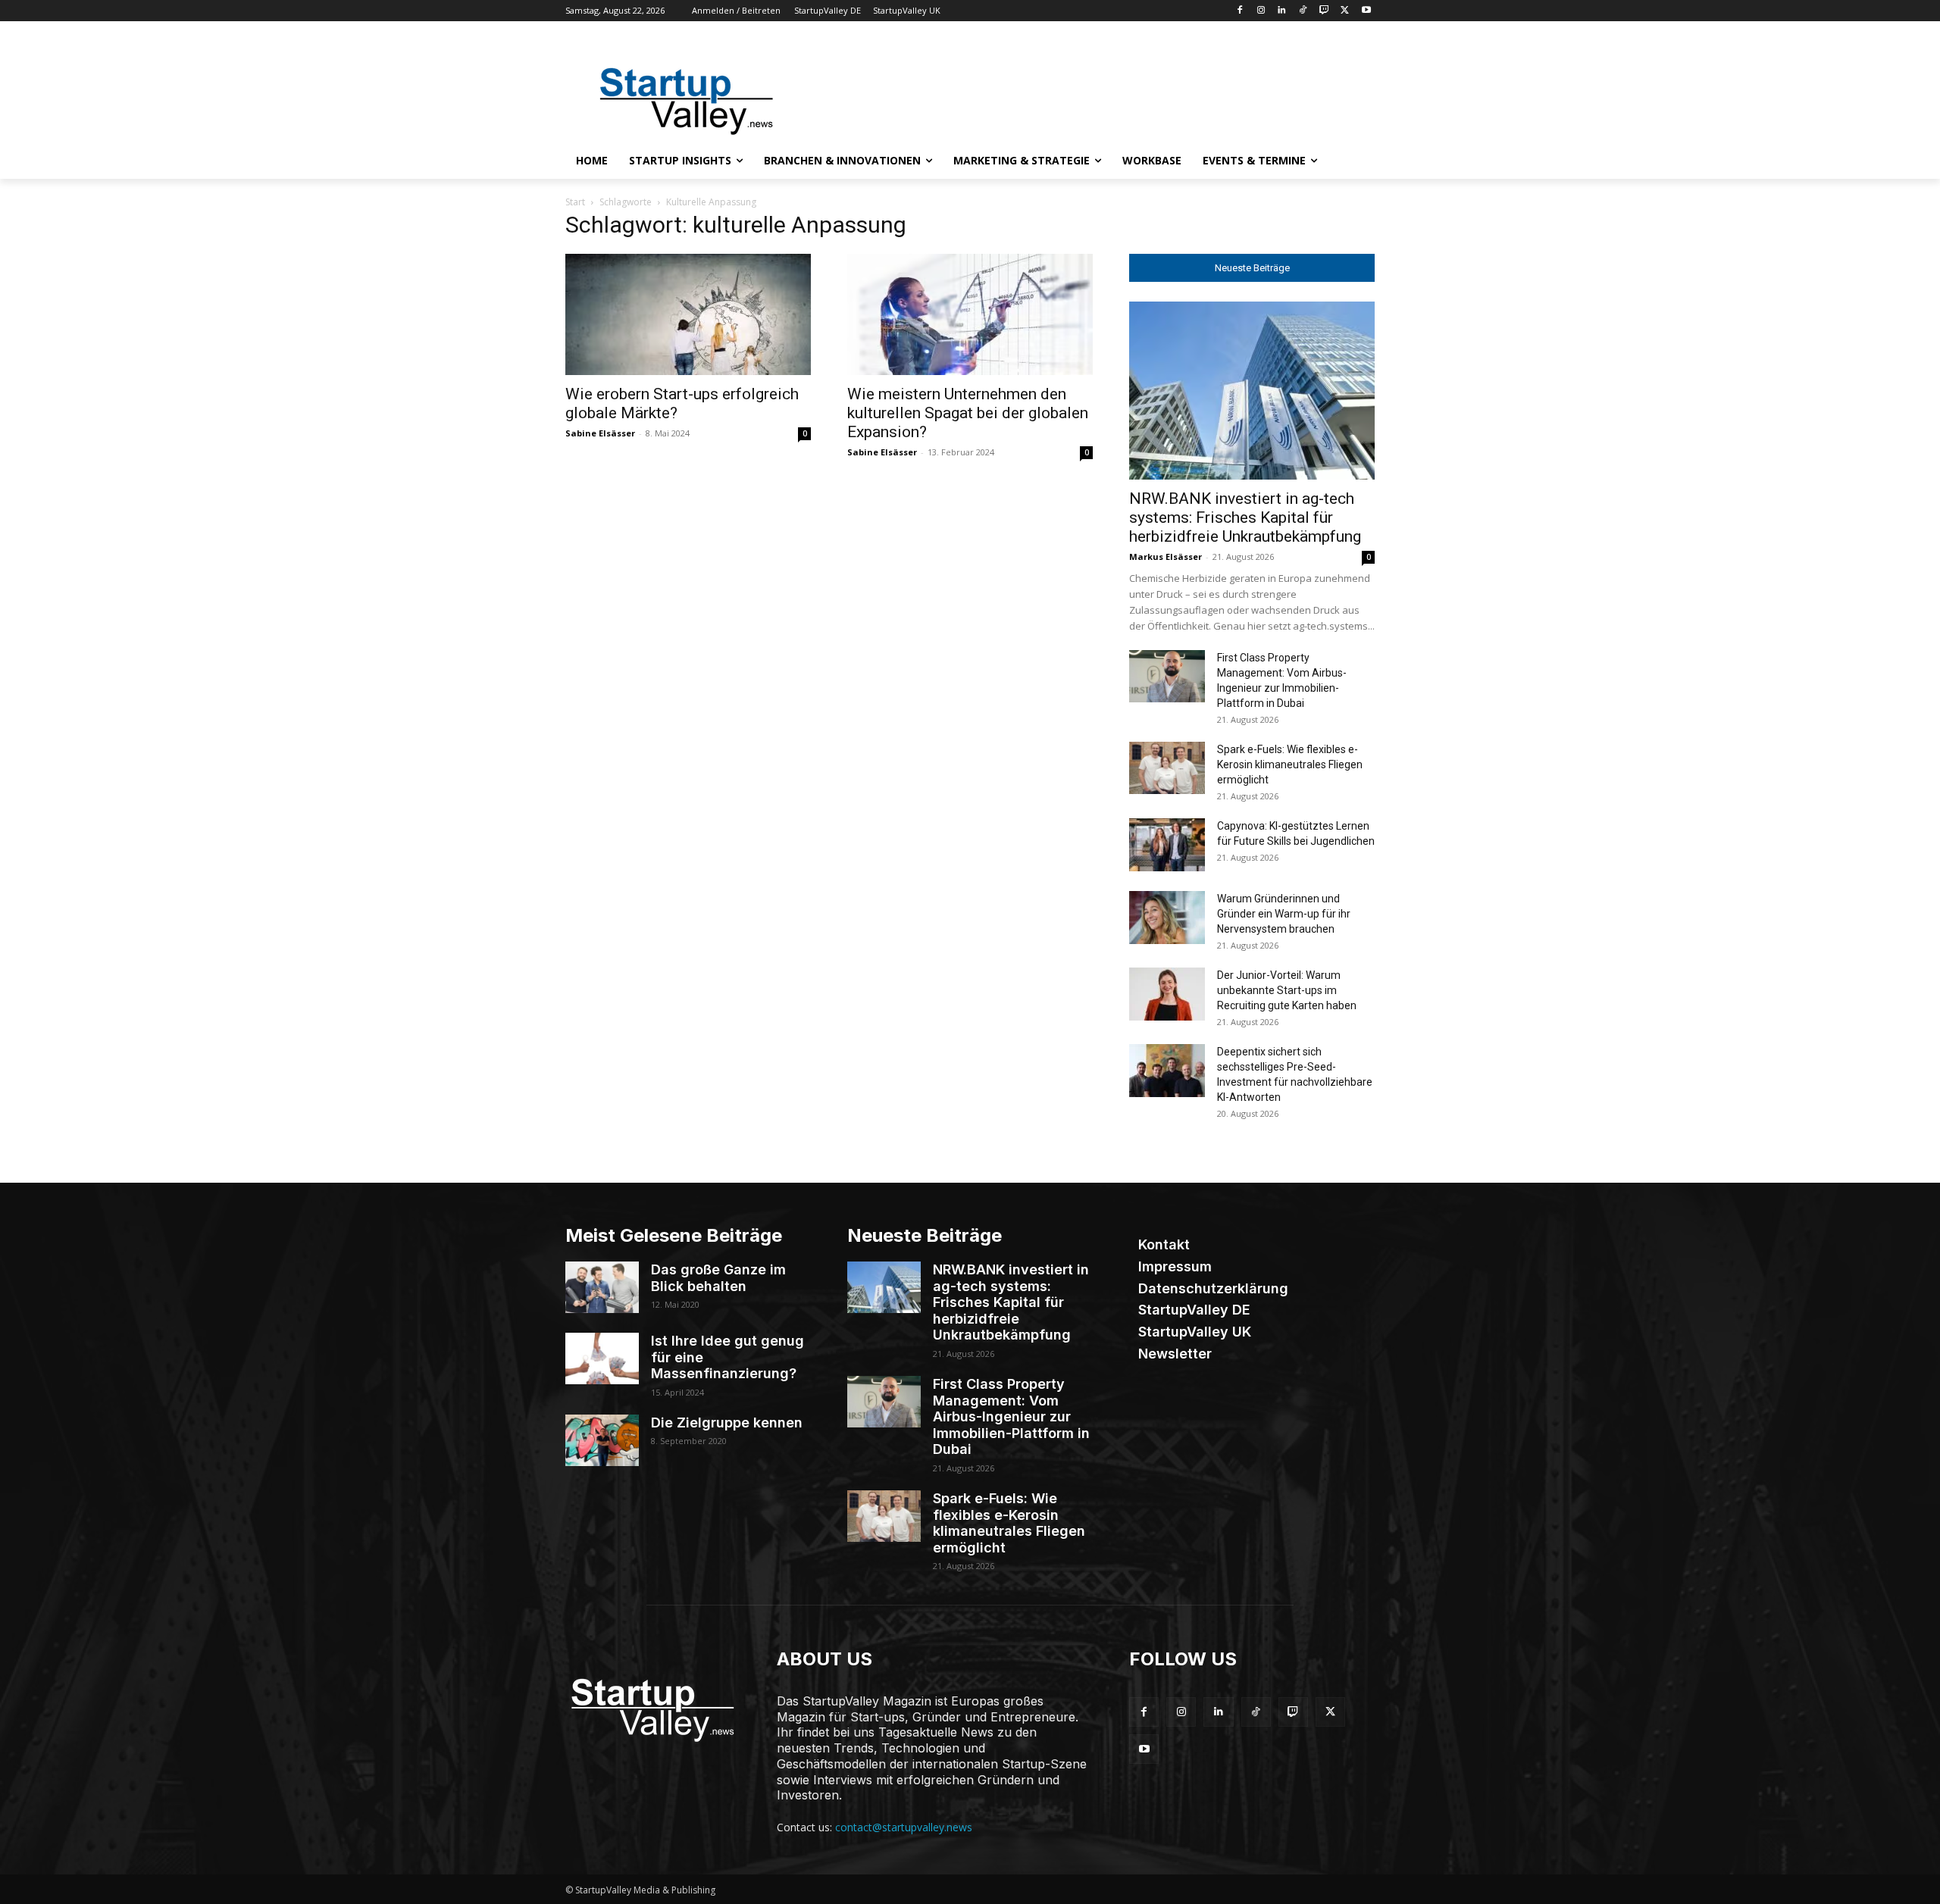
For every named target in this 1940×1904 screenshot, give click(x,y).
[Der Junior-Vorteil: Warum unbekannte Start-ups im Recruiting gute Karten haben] (1167, 994)
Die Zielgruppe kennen (727, 1423)
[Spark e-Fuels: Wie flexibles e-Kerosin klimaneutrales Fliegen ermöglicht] (1167, 768)
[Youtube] (1366, 11)
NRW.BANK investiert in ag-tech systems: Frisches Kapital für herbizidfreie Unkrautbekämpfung (1245, 517)
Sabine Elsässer (600, 433)
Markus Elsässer (1166, 557)
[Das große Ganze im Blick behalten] (602, 1287)
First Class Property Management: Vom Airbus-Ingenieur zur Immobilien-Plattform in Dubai (1011, 1416)
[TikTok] (1303, 11)
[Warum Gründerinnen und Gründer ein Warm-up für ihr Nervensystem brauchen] (1167, 918)
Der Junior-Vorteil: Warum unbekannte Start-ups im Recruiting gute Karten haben (1287, 990)
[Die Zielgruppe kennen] (602, 1440)
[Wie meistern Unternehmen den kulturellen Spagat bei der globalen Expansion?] (970, 314)
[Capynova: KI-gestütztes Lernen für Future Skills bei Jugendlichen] (1167, 845)
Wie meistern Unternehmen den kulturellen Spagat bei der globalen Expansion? (968, 413)
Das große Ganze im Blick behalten (718, 1278)
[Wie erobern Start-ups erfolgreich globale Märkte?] (688, 314)
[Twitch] (1324, 11)
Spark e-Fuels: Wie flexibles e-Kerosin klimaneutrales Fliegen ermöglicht (1290, 764)
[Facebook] (1239, 11)
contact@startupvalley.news (904, 1827)
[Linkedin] (1282, 11)
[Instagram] (1261, 11)
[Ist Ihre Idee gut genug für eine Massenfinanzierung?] (602, 1358)
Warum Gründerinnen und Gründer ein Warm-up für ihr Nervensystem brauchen (1284, 914)
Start (575, 202)
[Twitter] (1345, 11)
